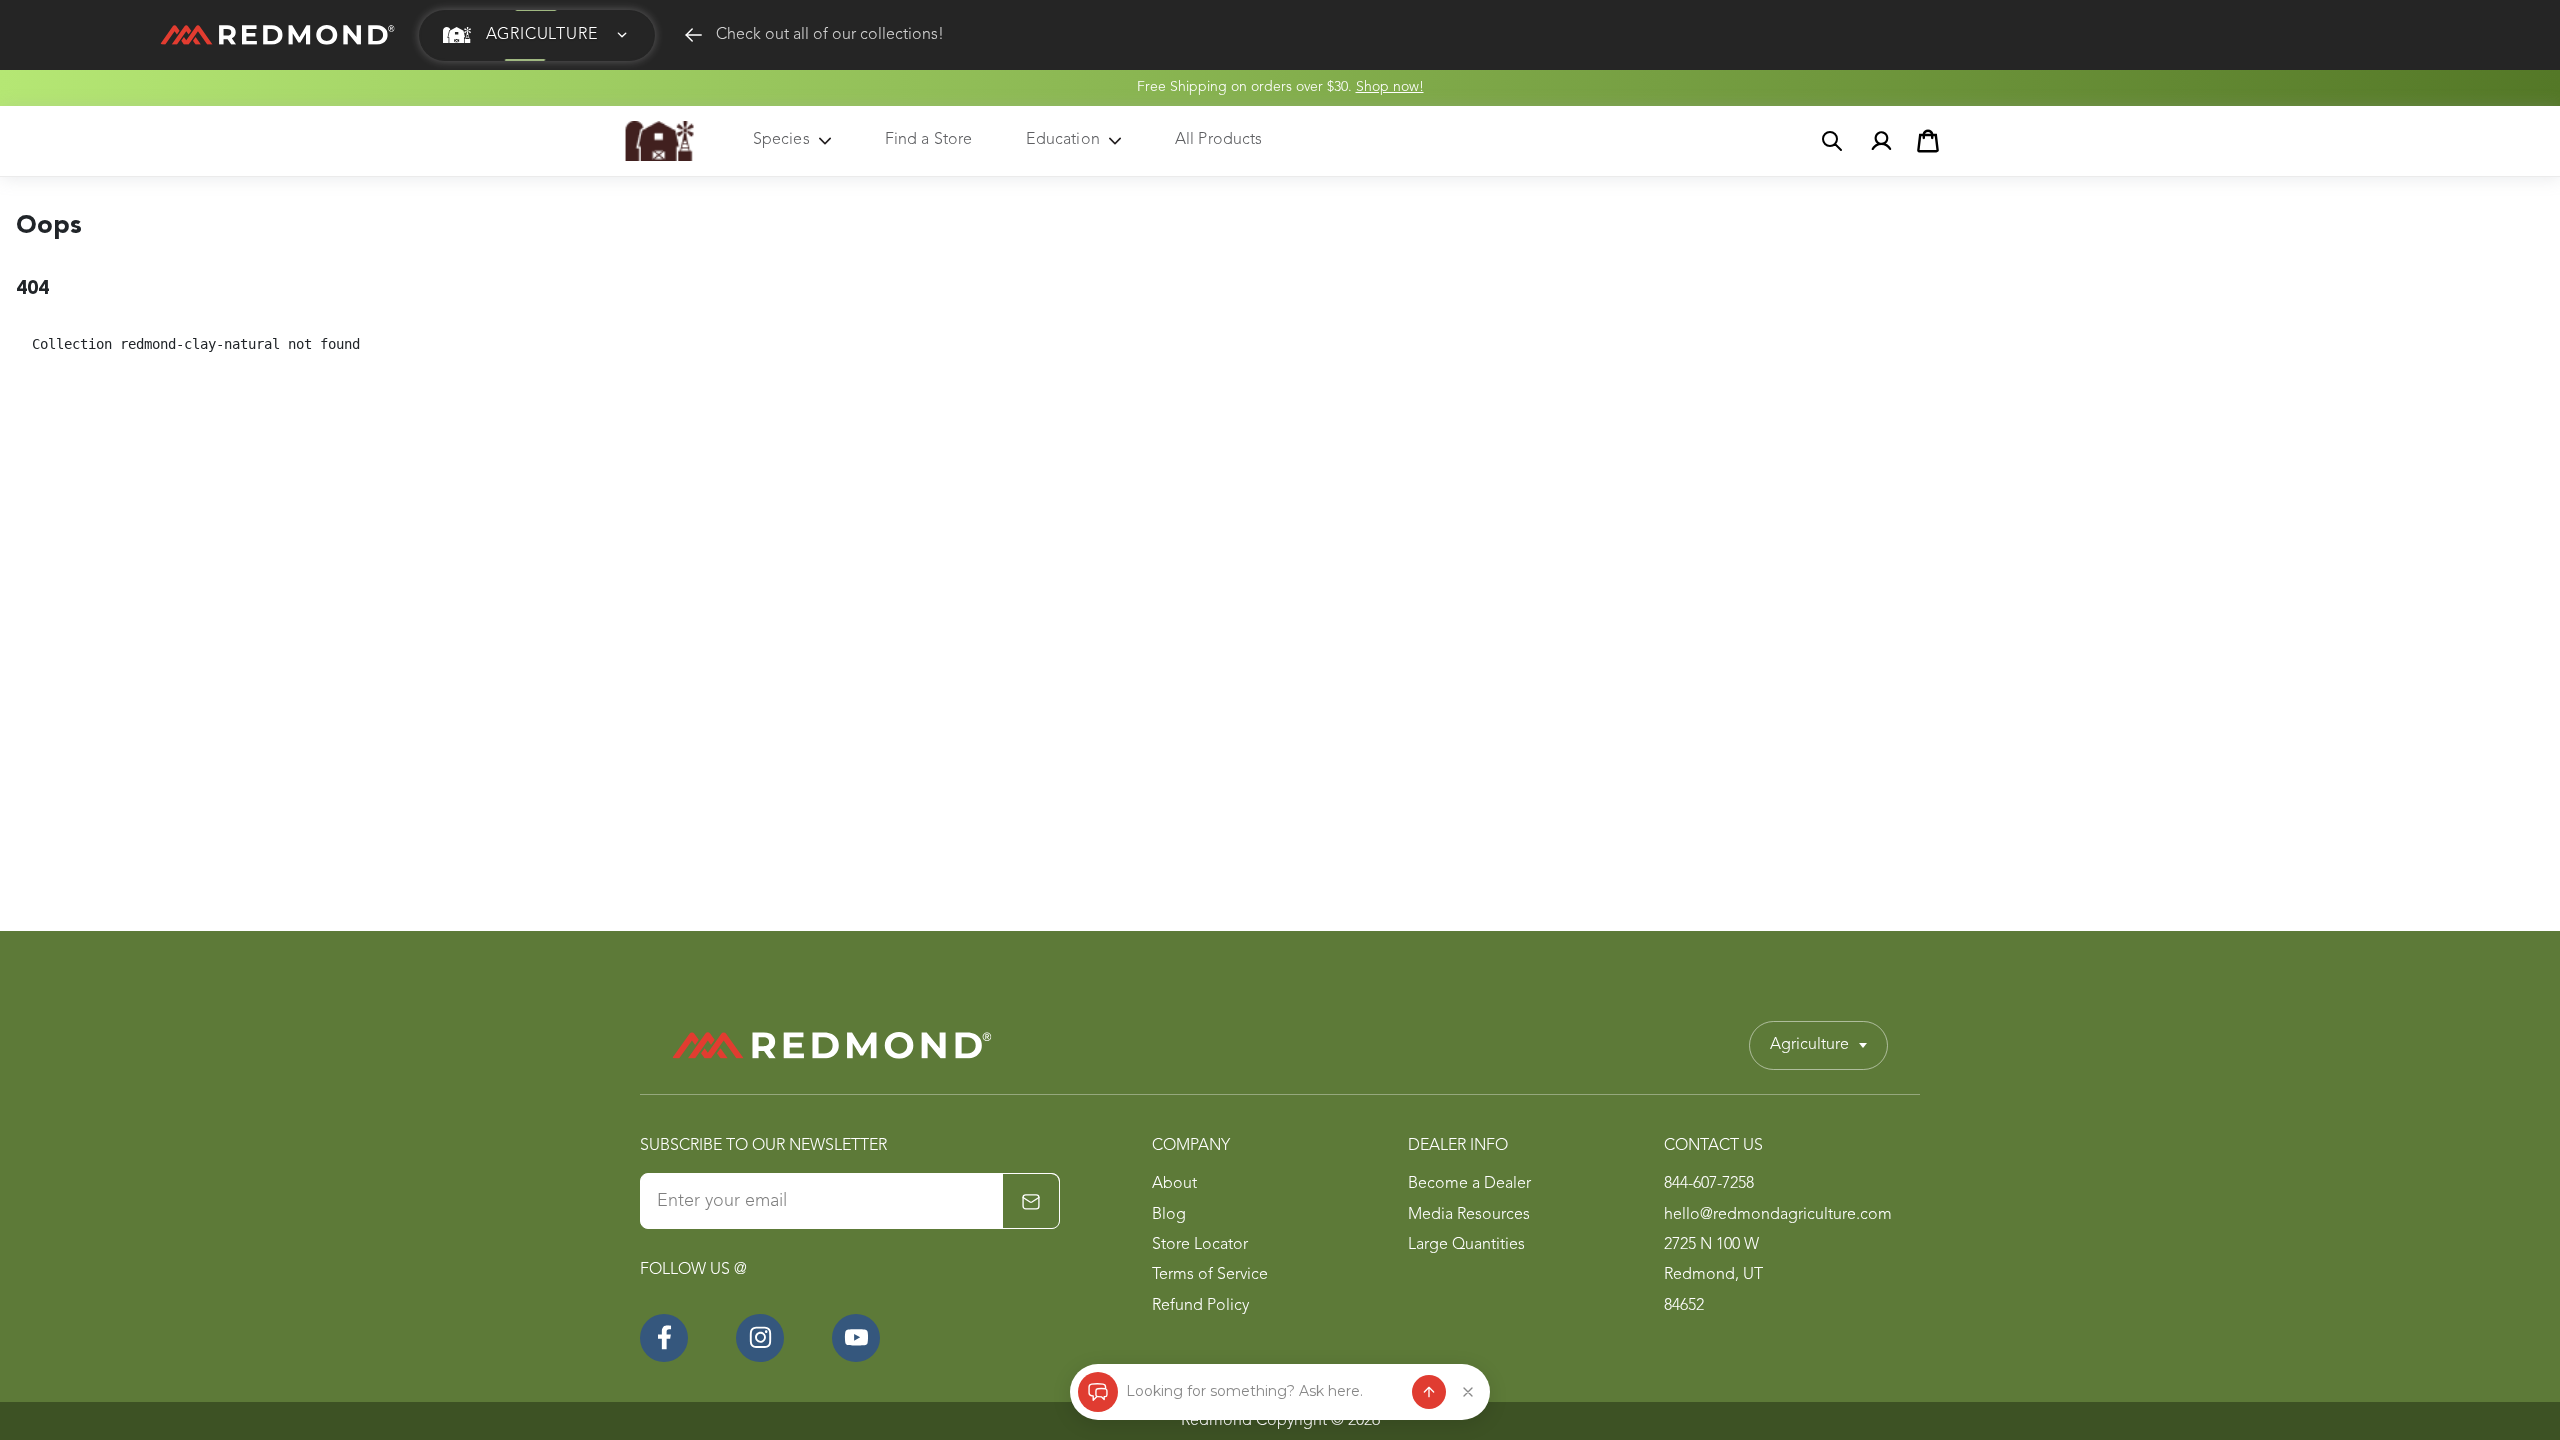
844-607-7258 (1709, 1184)
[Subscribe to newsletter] (1031, 1202)
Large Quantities (1466, 1245)
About (1174, 1184)
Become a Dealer (1469, 1184)
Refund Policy (1200, 1306)
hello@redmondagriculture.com (1778, 1215)
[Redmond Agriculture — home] (659, 141)
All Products (1219, 140)
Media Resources (1469, 1215)
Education (1062, 140)
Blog (1169, 1215)
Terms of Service (1210, 1275)
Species (781, 140)
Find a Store (929, 140)
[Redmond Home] (832, 1045)
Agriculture (1809, 1045)
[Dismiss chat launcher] (1468, 1392)
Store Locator (1200, 1245)
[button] (537, 35)
